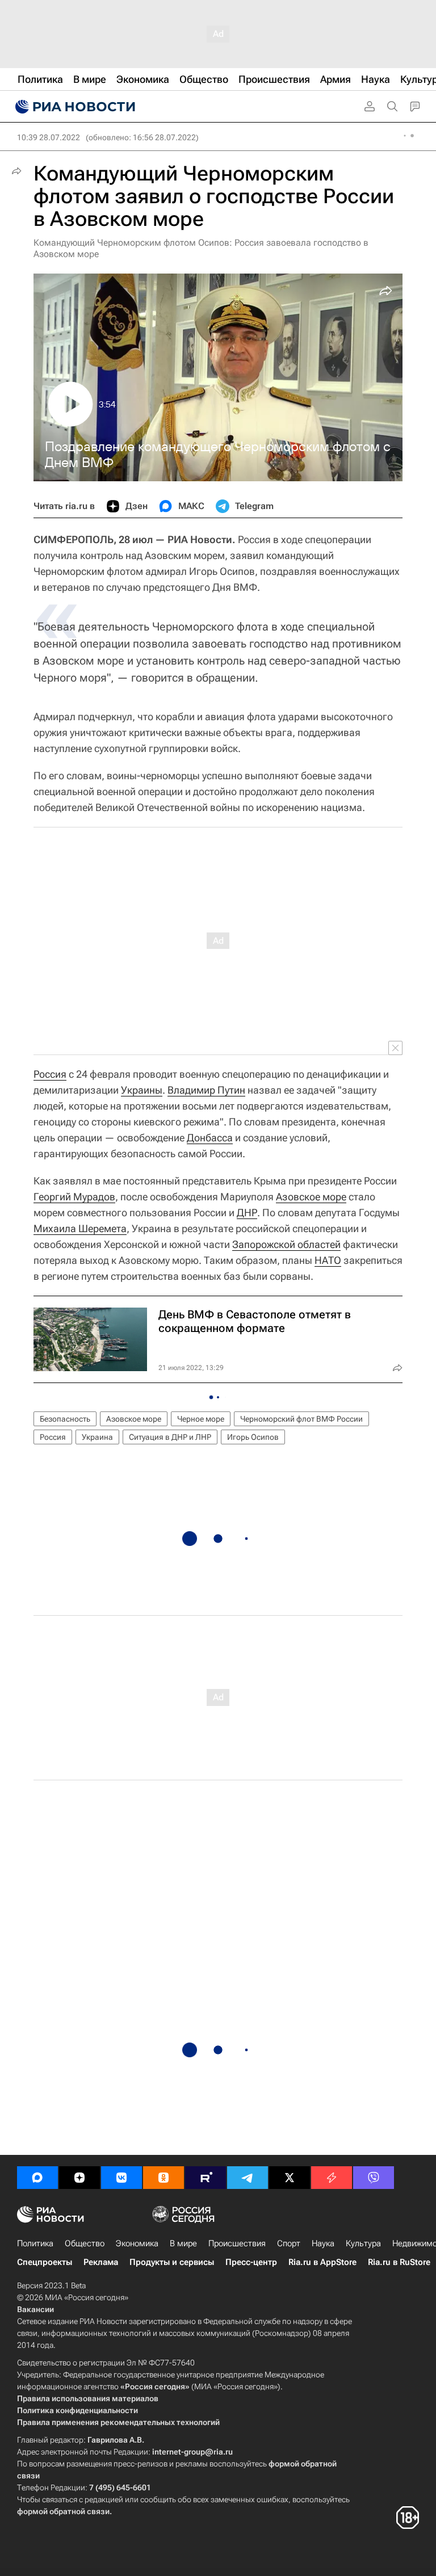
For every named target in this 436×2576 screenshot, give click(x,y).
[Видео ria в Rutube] (206, 2178)
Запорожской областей (286, 1244)
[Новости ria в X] (290, 2178)
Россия (50, 1074)
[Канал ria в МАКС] (37, 2178)
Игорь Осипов (253, 1437)
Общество (85, 2243)
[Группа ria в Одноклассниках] (163, 2178)
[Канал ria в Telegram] (248, 2178)
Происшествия (237, 2243)
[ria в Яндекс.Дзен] (79, 2178)
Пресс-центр (251, 2262)
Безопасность (65, 1419)
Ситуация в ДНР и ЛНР (170, 1437)
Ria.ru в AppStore (322, 2262)
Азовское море (311, 1197)
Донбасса (210, 1138)
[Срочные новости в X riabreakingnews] (332, 2178)
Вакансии (35, 2309)
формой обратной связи (63, 2511)
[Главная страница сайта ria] (74, 107)
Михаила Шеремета (80, 1228)
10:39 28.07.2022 (49, 137)
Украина (97, 1437)
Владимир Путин (206, 1090)
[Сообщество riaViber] (374, 2178)
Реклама (101, 2262)
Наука (323, 2243)
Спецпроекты (45, 2262)
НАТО (328, 1260)
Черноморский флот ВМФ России (301, 1419)
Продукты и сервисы (172, 2262)
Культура (363, 2243)
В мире (183, 2243)
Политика (35, 2243)
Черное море (201, 1419)
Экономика (137, 2243)
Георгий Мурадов (74, 1197)
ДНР (247, 1213)
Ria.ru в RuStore (399, 2262)
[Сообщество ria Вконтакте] (121, 2178)
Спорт (289, 2243)
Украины (142, 1090)
